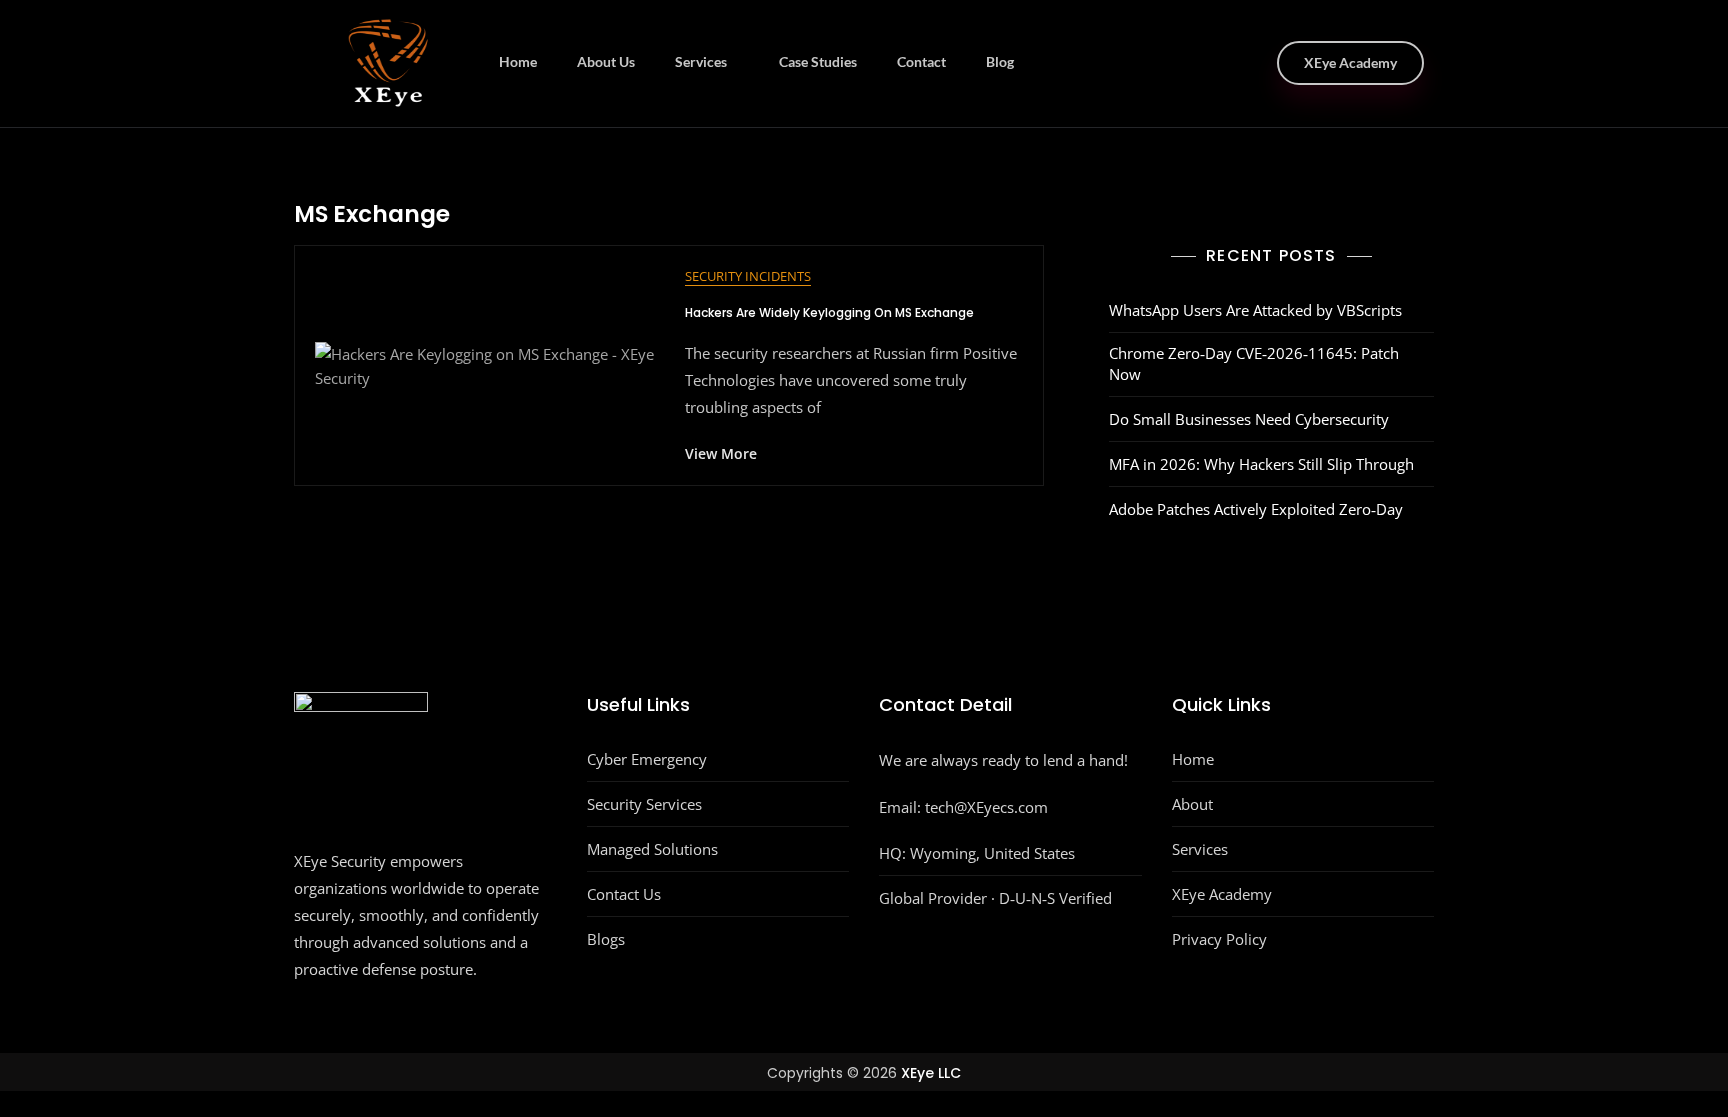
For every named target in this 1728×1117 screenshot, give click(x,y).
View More (721, 453)
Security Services (644, 804)
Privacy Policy (1219, 939)
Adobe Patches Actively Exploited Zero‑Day (1256, 509)
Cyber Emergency (647, 759)
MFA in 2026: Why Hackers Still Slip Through (1261, 464)
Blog (1000, 61)
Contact (921, 61)
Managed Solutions (652, 849)
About (1192, 804)
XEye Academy (1350, 62)
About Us (606, 61)
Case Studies (818, 61)
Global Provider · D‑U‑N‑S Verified (995, 898)
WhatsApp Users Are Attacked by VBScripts (1255, 310)
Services (701, 61)
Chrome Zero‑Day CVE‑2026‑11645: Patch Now (1254, 363)
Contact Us (624, 894)
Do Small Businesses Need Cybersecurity (1249, 419)
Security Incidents (748, 276)
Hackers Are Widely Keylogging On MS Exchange (829, 312)
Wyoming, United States (992, 853)
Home (518, 61)
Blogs (606, 939)
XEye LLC (931, 1073)
